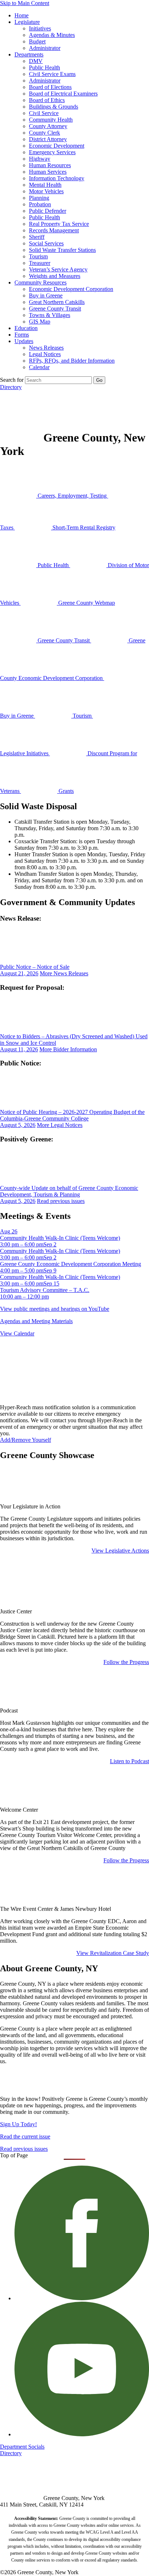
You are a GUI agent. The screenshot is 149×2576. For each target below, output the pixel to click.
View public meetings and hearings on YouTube (55, 1309)
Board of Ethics (47, 100)
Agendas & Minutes (52, 35)
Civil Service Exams (52, 74)
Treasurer (40, 263)
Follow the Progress (126, 1662)
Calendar (39, 367)
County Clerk (44, 133)
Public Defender (48, 211)
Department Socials (22, 2447)
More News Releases (64, 973)
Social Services (46, 243)
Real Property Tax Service (59, 224)
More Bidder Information (68, 1049)
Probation (40, 204)
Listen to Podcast (129, 1761)
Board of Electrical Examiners (63, 94)
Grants (65, 791)
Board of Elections (50, 87)
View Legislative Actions (120, 1551)
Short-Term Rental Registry (83, 527)
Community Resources (41, 282)
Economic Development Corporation (71, 289)
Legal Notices (45, 354)
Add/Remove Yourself (25, 1440)
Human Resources (50, 165)
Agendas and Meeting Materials (36, 1321)
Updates (24, 341)
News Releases (46, 348)
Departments (29, 54)
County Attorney (48, 126)
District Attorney (48, 139)
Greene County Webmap (86, 603)
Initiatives (40, 28)
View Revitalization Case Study (113, 1953)
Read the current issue (25, 2136)
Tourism (38, 256)
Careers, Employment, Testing (72, 496)
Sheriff (37, 237)
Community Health (51, 120)
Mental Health (45, 185)
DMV (36, 61)
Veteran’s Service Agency (58, 269)
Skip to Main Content (25, 3)
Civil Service (44, 113)
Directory (11, 387)
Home (22, 15)
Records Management (54, 230)
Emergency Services (52, 152)
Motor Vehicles (46, 191)
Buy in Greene (46, 295)
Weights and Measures (55, 276)
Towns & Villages (50, 315)
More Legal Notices (60, 1125)
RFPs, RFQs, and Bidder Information (72, 361)
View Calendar (17, 1333)
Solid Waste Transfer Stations (62, 250)
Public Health (44, 67)
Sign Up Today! (18, 2124)
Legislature (27, 22)
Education (26, 328)
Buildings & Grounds (54, 107)
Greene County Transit (55, 309)
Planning (39, 198)
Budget (37, 41)
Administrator (45, 48)
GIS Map (40, 322)
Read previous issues (61, 1201)
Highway (40, 159)
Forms (22, 335)
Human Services (48, 172)
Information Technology (57, 178)
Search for (12, 380)
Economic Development (57, 146)
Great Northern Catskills (57, 302)
